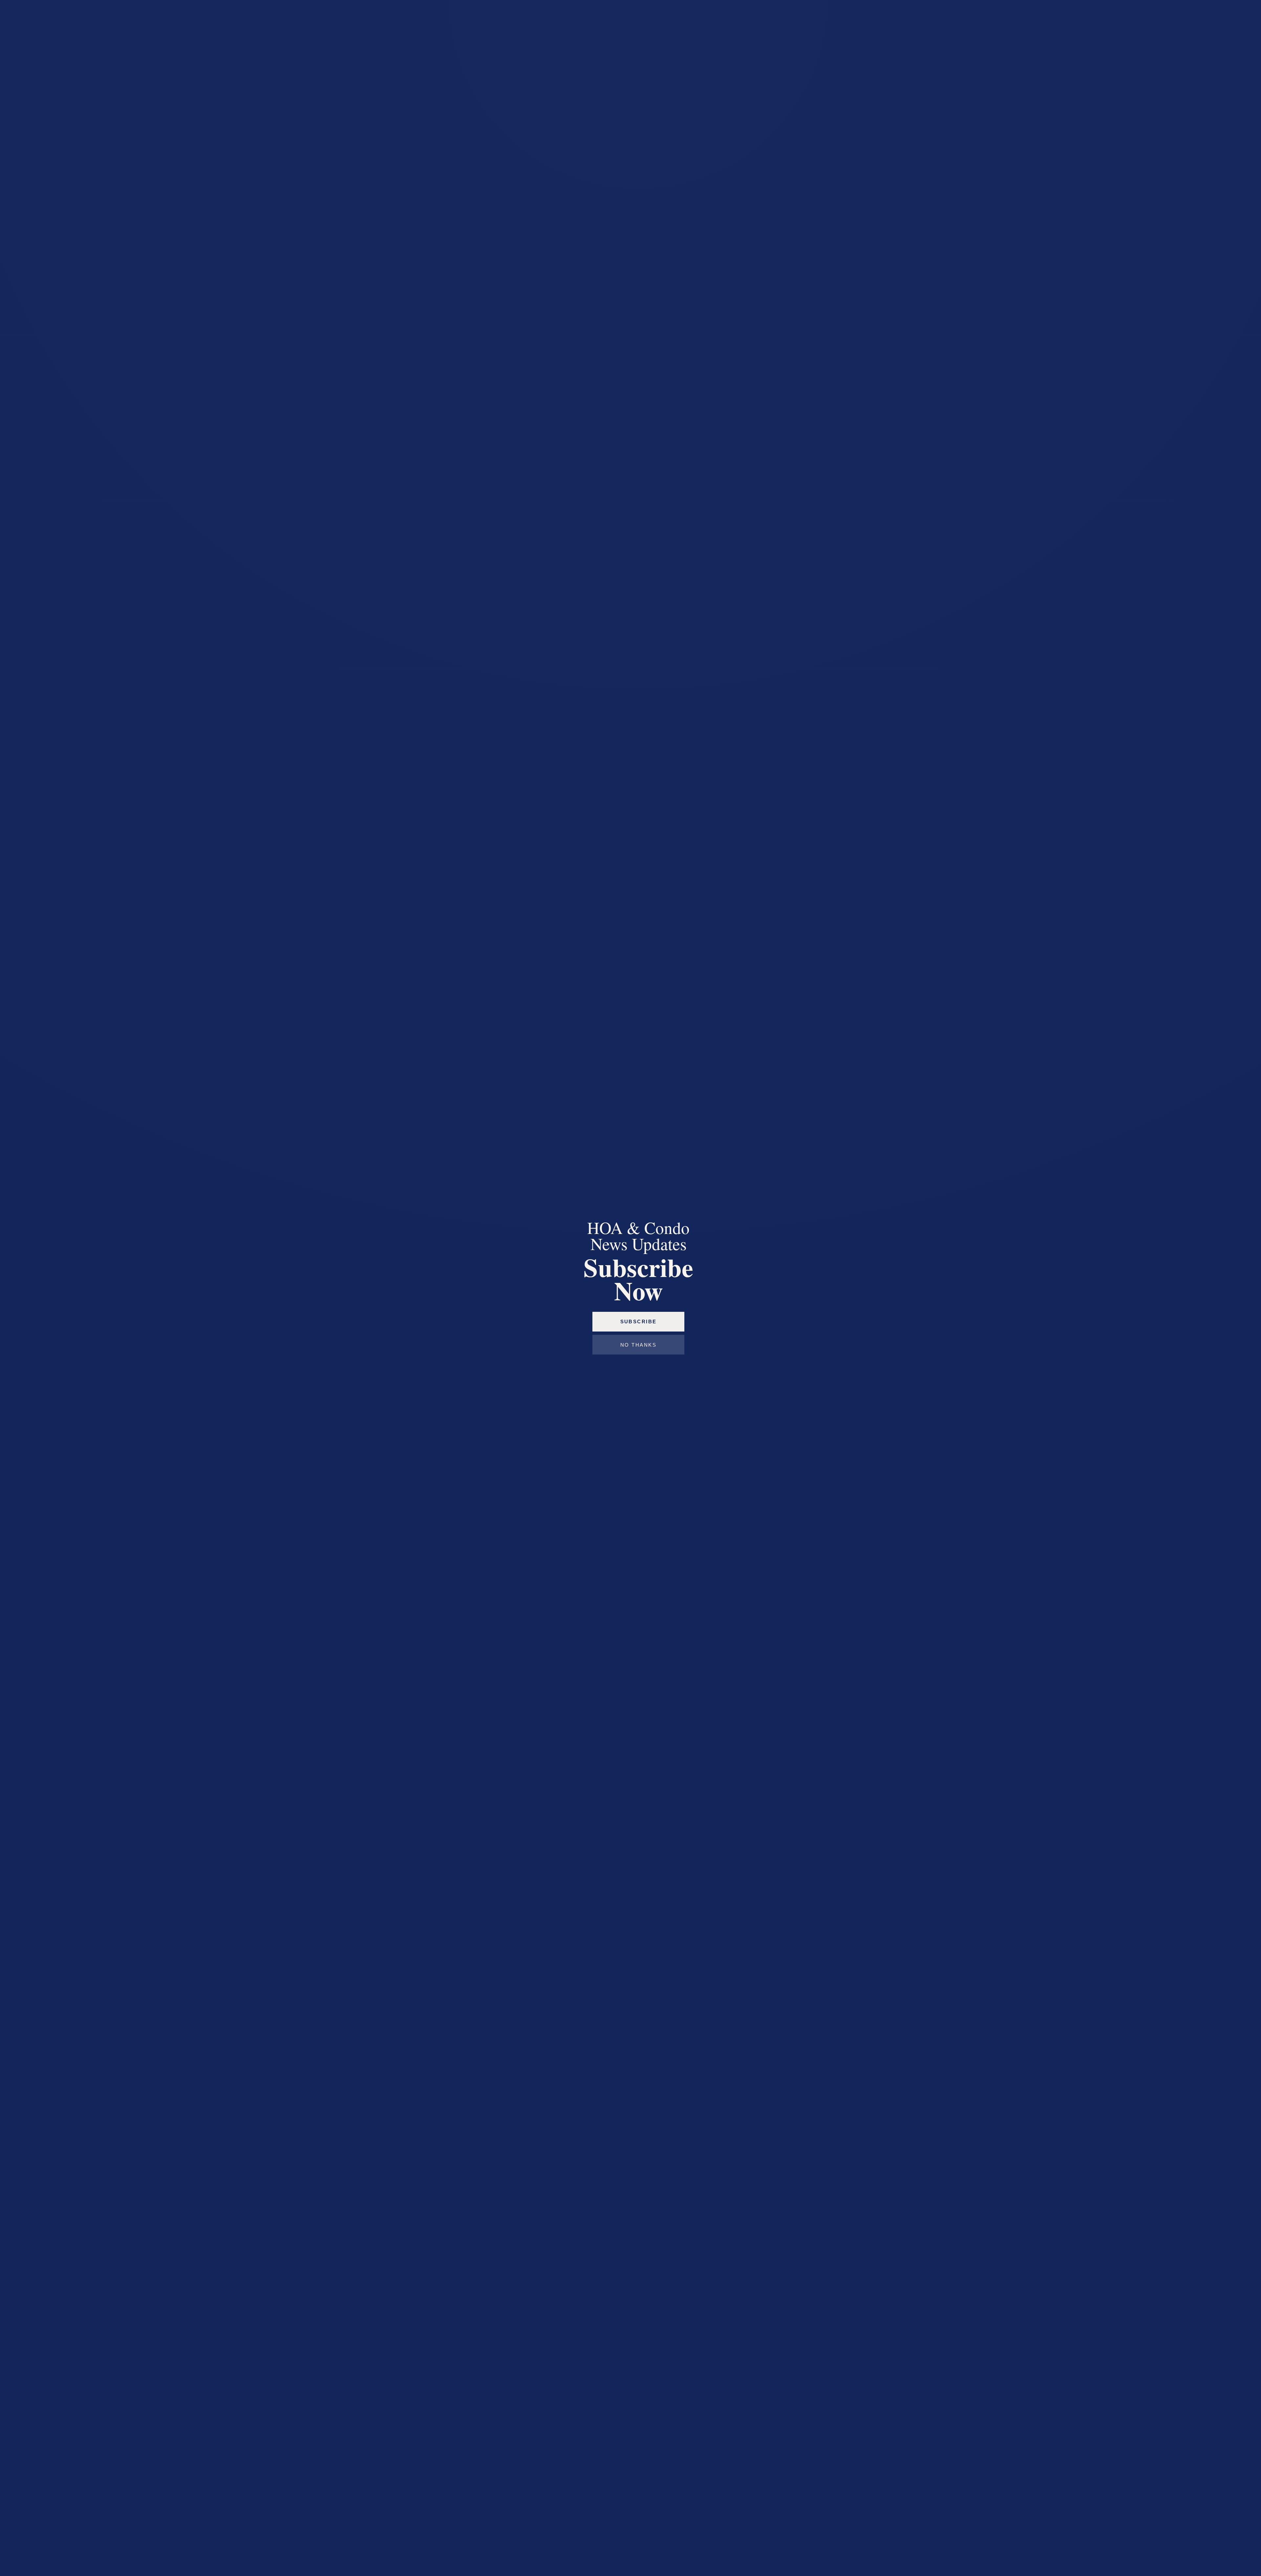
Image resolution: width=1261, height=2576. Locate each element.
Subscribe (639, 1322)
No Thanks (638, 1345)
